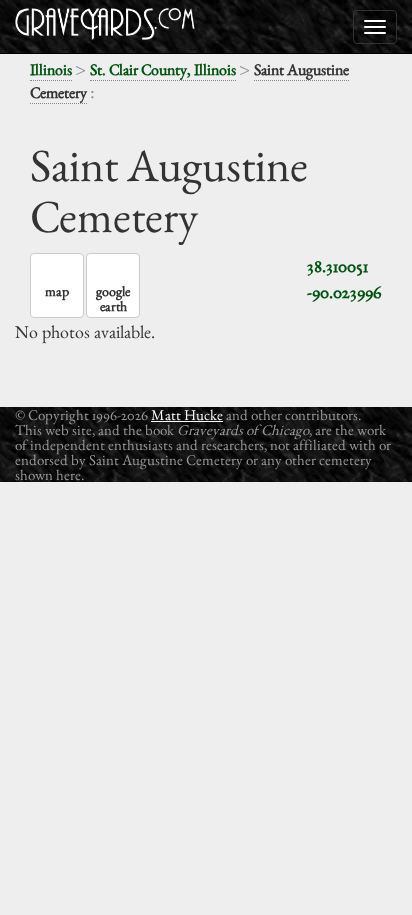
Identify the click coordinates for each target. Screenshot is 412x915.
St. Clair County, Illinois (163, 69)
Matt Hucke (187, 414)
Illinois (51, 69)
